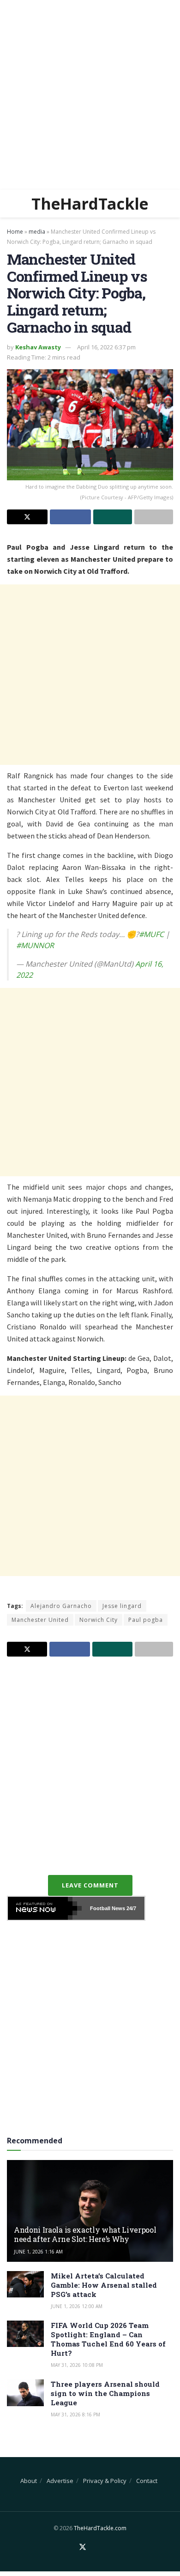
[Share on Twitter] (27, 517)
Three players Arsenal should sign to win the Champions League (105, 2393)
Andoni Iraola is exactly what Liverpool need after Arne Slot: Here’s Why (85, 2235)
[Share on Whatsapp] (113, 517)
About (29, 2481)
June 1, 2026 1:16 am (38, 2252)
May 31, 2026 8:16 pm (75, 2415)
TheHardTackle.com (100, 2528)
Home (15, 232)
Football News (108, 1908)
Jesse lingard (122, 1606)
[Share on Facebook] (70, 517)
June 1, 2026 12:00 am (77, 2306)
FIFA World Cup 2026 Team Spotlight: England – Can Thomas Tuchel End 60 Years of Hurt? (108, 2339)
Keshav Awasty (38, 347)
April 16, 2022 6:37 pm (106, 347)
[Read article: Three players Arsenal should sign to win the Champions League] (25, 2393)
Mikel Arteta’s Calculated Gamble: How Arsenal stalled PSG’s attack (104, 2285)
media (37, 232)
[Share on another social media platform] (154, 517)
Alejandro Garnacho (61, 1606)
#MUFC (151, 934)
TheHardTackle (90, 204)
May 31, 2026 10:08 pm (77, 2365)
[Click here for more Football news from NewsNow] (45, 1908)
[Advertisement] (90, 95)
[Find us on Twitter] (83, 2547)
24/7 (131, 1908)
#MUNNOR (35, 945)
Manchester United (40, 1620)
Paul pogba (146, 1620)
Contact (147, 2481)
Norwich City (99, 1620)
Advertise (60, 2481)
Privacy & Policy (105, 2481)
